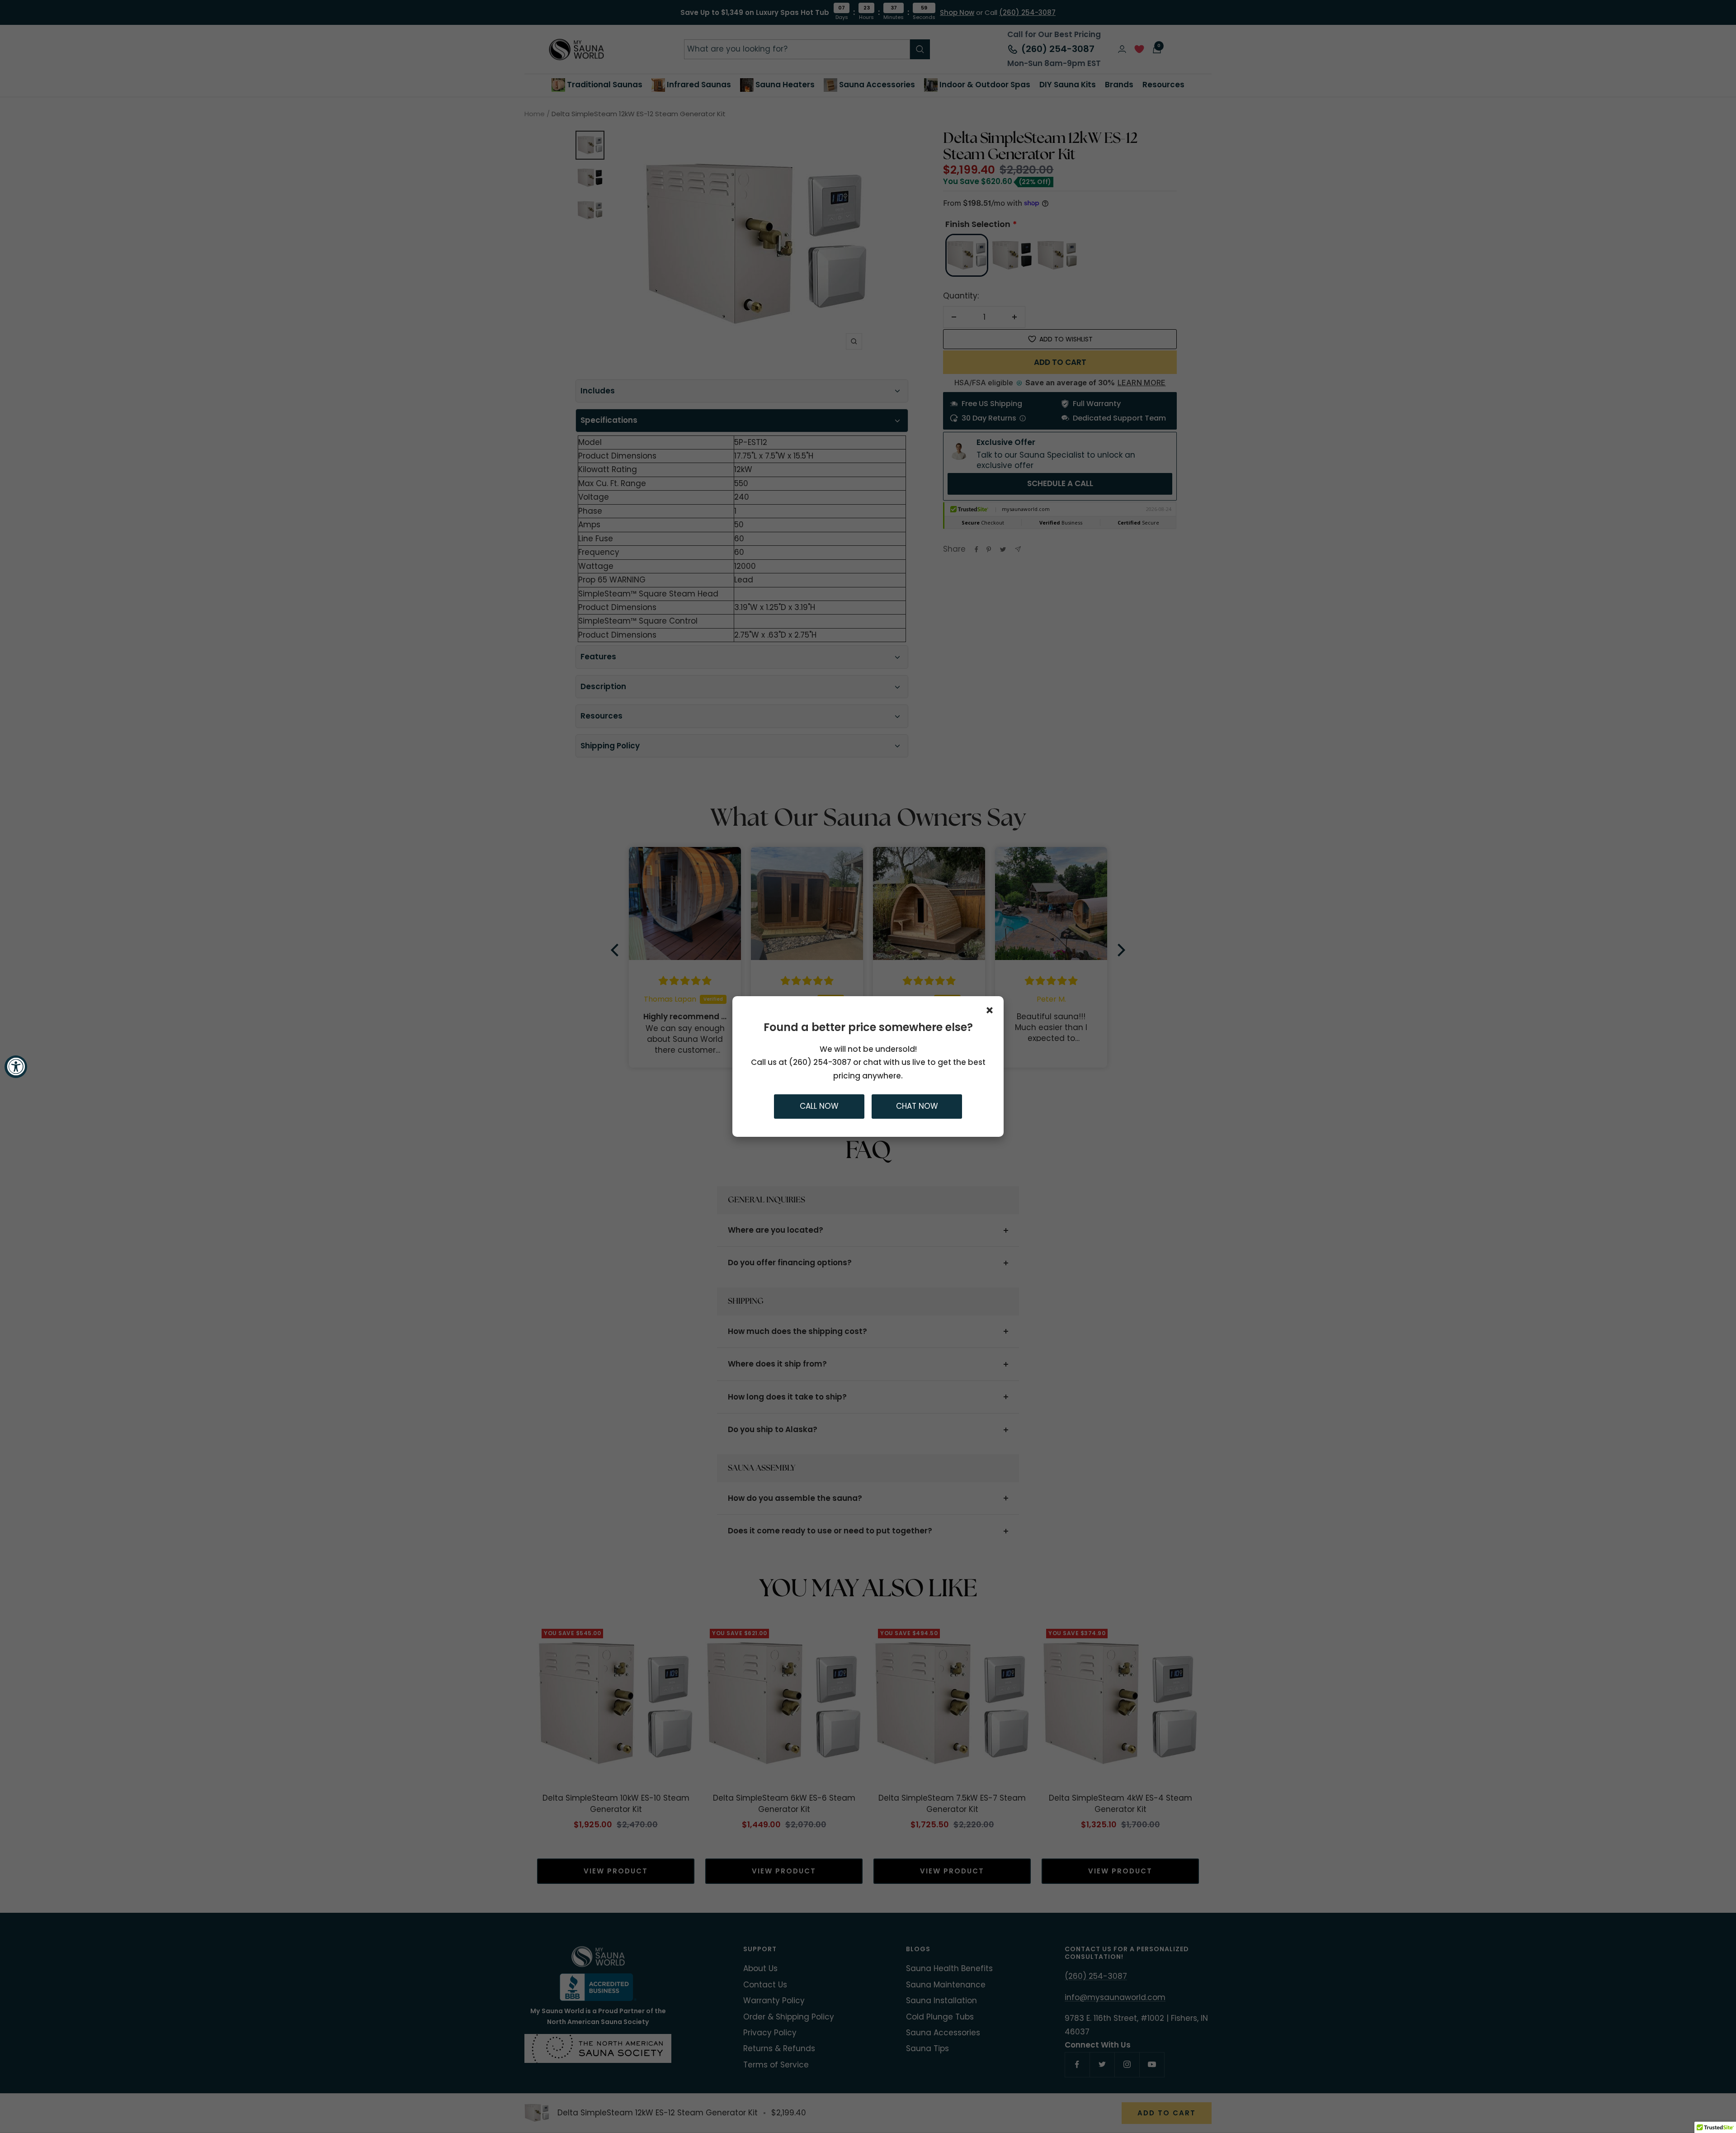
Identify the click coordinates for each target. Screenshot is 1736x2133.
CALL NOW (819, 1107)
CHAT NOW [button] (917, 1107)
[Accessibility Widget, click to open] (16, 1067)
